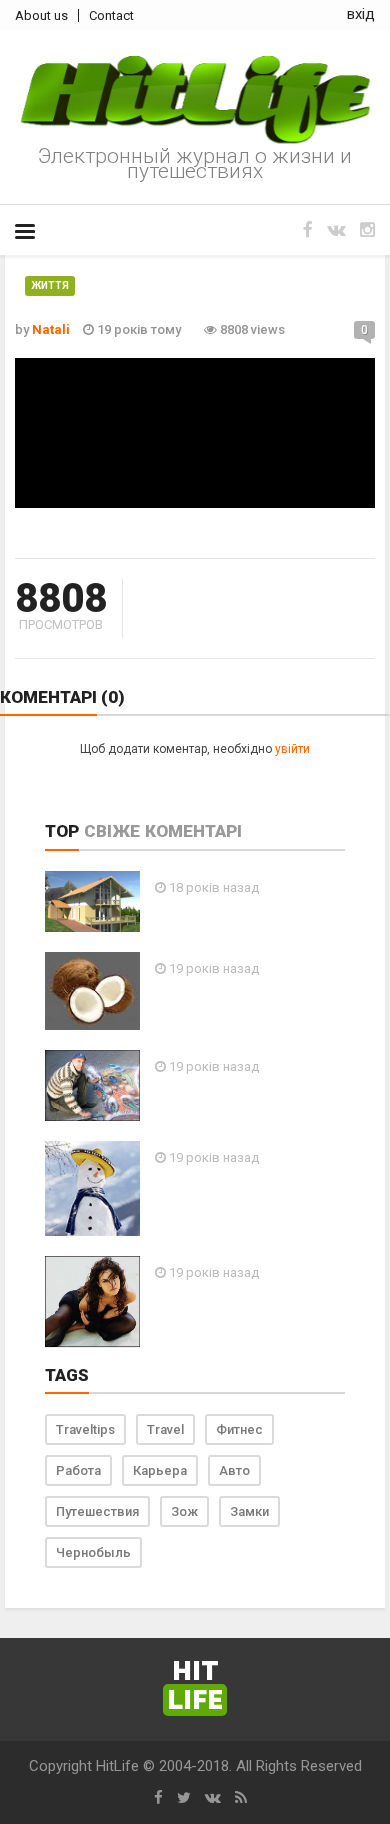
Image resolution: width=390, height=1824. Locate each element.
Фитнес (239, 1429)
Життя (50, 285)
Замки (249, 1511)
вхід (361, 14)
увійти (292, 749)
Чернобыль (93, 1552)
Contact (111, 15)
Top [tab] (62, 831)
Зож (184, 1511)
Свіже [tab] (112, 831)
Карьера (160, 1470)
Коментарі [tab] (193, 831)
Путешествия (97, 1511)
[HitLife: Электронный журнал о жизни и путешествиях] (195, 100)
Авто (234, 1470)
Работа (78, 1470)
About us (41, 15)
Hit (195, 1686)
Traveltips (85, 1429)
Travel (165, 1429)
